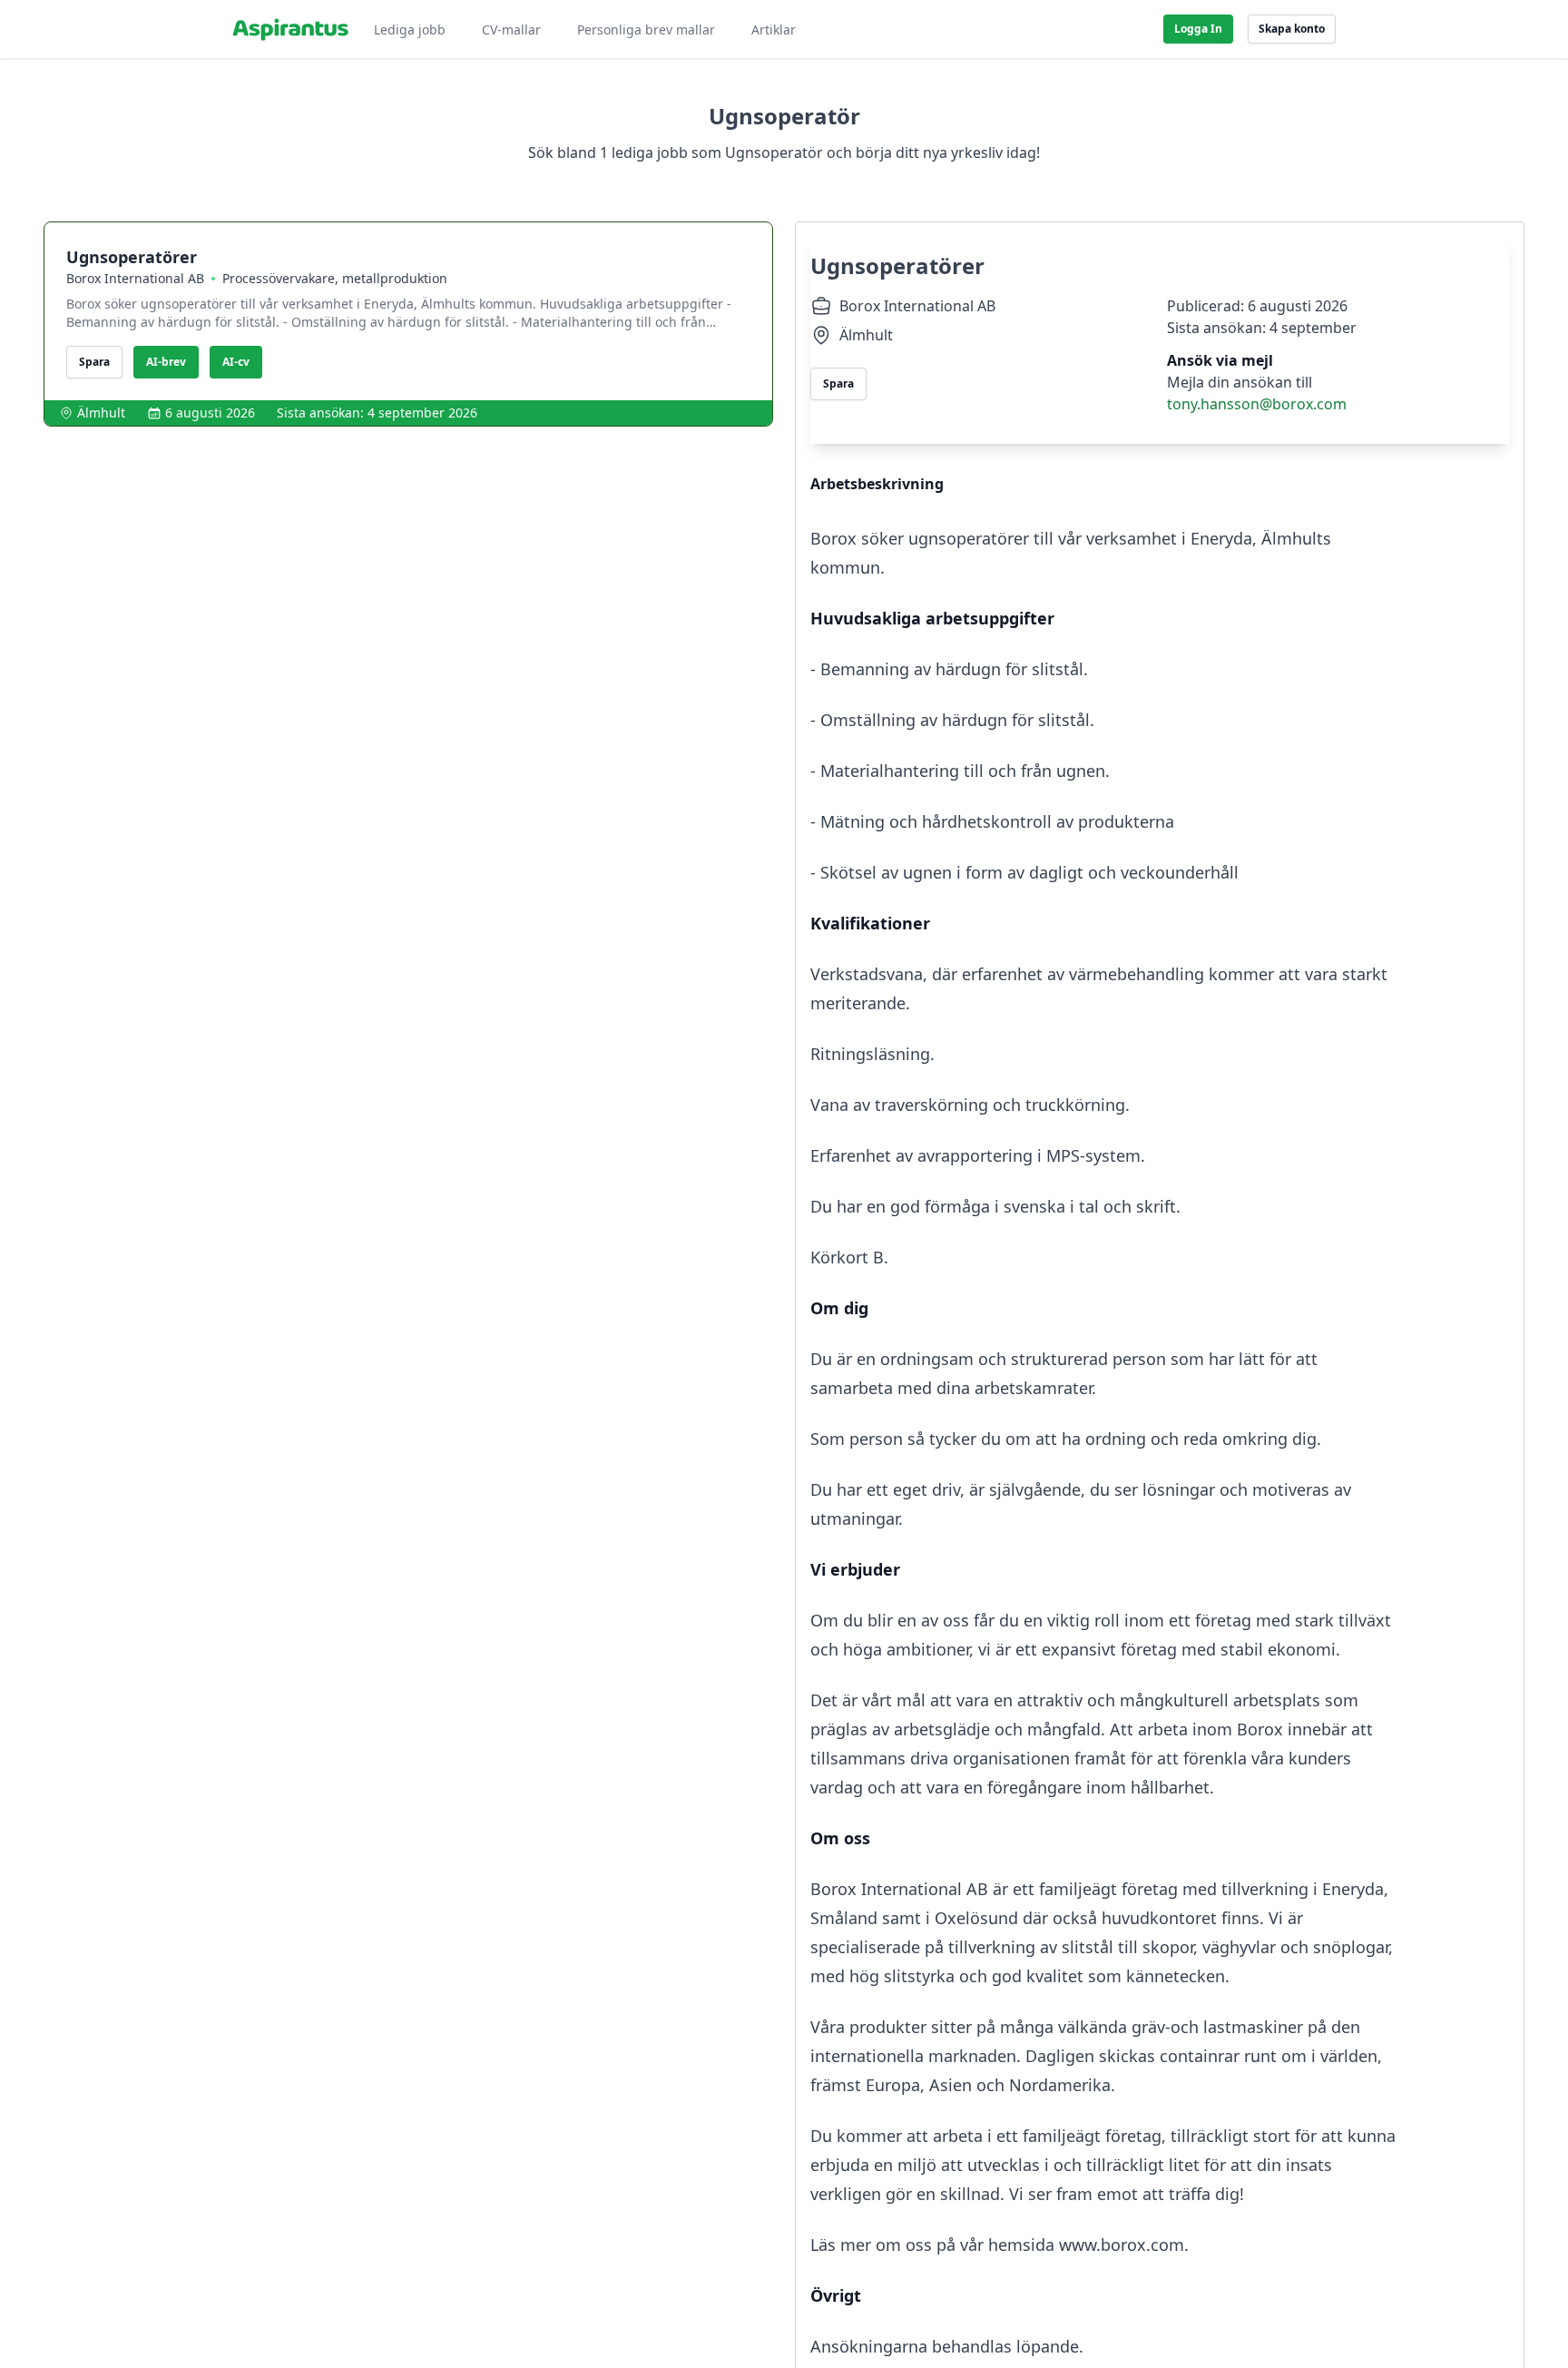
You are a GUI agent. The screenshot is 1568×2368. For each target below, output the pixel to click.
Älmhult (101, 413)
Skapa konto (1292, 29)
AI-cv (236, 362)
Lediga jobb (410, 29)
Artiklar (774, 29)
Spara (94, 362)
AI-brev (166, 362)
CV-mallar (511, 29)
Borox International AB (135, 278)
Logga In (1198, 29)
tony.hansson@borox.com (1257, 404)
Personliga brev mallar (646, 29)
